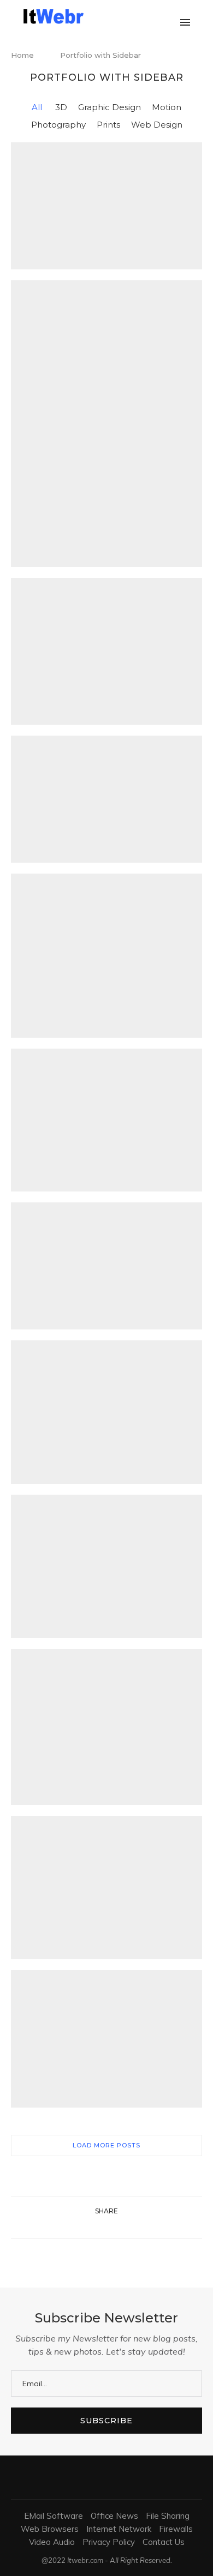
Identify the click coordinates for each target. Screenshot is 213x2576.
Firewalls (176, 2529)
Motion (167, 107)
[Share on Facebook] (92, 2225)
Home (22, 55)
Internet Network (119, 2529)
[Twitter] (123, 16)
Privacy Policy (109, 2542)
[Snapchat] (169, 16)
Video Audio (52, 2542)
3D (61, 107)
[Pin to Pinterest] (115, 2225)
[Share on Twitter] (103, 2225)
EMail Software (54, 2516)
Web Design (157, 125)
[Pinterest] (146, 16)
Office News (114, 2516)
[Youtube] (158, 16)
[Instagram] (135, 16)
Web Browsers (50, 2529)
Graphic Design (110, 107)
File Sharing (168, 2516)
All (37, 107)
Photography (58, 125)
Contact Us (164, 2542)
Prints (108, 125)
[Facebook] (112, 16)
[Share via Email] (126, 2225)
